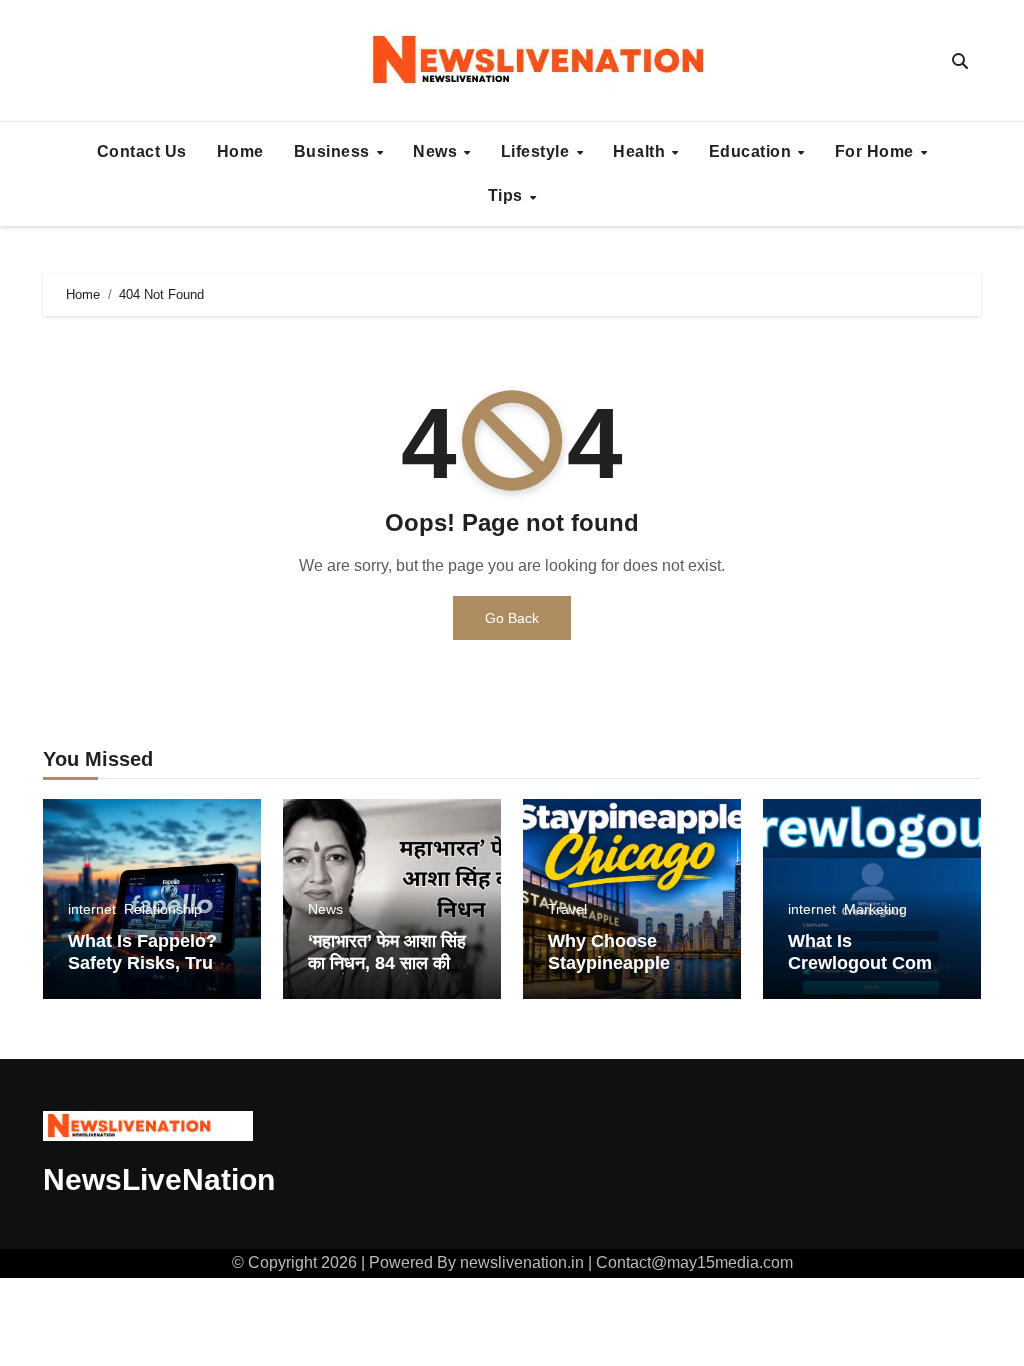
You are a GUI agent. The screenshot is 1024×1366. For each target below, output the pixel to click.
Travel (567, 909)
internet (92, 909)
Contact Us (142, 151)
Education (752, 151)
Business (334, 151)
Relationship (163, 909)
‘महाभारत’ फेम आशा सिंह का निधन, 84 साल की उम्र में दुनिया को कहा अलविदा (387, 973)
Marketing (875, 909)
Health (641, 151)
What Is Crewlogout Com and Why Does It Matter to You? (860, 973)
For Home (877, 151)
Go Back (512, 618)
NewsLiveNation (159, 1179)
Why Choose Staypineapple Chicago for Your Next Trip (620, 973)
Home (240, 151)
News (437, 151)
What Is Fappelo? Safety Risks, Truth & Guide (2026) (149, 962)
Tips (508, 195)
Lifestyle (537, 151)
